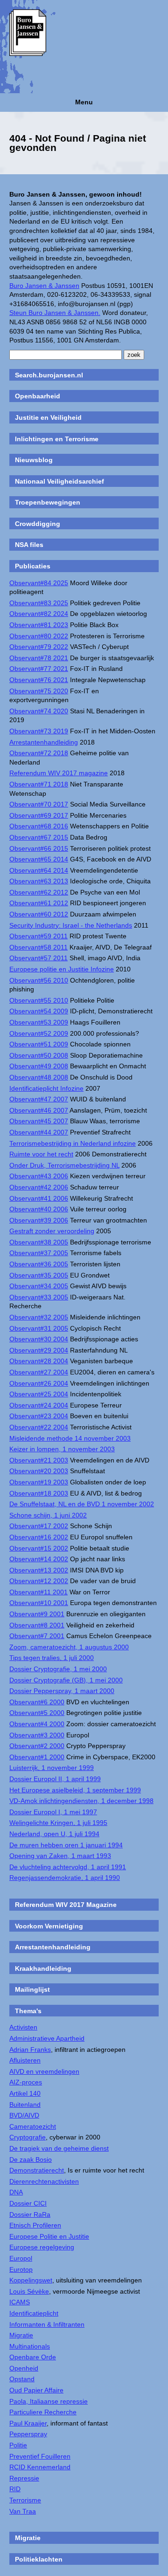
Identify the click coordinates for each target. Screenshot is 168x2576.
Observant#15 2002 (39, 1548)
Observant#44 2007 (39, 1132)
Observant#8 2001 (37, 1625)
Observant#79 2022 (39, 647)
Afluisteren (25, 2060)
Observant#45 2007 (39, 1121)
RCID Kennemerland (40, 2467)
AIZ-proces (26, 2082)
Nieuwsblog (34, 460)
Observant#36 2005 (39, 1264)
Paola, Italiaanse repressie (49, 2401)
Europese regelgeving (42, 2247)
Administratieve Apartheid (47, 2038)
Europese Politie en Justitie (49, 2236)
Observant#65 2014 (39, 859)
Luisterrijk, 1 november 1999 (52, 1768)
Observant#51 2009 (39, 1044)
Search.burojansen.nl (49, 375)
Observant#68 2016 (39, 826)
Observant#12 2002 (39, 1581)
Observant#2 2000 (37, 1746)
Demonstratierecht (37, 2170)
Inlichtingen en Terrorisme (57, 439)
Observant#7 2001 (37, 1636)
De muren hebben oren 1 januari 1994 (66, 1845)
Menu (84, 102)
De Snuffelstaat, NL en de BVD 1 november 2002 (82, 1504)
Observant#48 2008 (39, 1077)
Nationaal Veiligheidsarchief (59, 481)
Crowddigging (38, 524)
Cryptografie (28, 2137)
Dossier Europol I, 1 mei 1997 (53, 1812)
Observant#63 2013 (39, 881)
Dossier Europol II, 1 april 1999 (55, 1779)
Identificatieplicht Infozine (46, 1088)
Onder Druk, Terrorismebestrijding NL (64, 1165)
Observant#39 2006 (39, 1220)
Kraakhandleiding (43, 1968)
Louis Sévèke (29, 2291)
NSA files (29, 545)
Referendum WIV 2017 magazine (59, 773)
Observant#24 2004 (39, 1405)
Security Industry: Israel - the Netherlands (71, 925)
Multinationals (30, 2346)
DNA (16, 2192)
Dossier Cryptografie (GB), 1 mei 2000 (66, 1680)
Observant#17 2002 (39, 1526)
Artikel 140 (25, 2093)
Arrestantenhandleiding (44, 742)
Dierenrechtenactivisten (44, 2181)
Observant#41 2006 (39, 1198)
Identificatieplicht (34, 2313)
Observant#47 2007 (39, 1099)
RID (15, 2489)
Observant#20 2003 (39, 1471)
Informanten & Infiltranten (47, 2324)
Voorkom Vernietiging (49, 1926)
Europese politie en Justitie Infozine (62, 969)
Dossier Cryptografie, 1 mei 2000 (58, 1669)
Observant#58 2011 (38, 947)
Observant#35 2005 (39, 1275)
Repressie (24, 2478)
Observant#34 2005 (39, 1286)
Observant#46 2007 (39, 1110)
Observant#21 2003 (39, 1460)
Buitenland (25, 2105)
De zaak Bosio (31, 2159)
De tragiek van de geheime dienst (59, 2148)
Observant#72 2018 (39, 753)
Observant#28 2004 (39, 1361)
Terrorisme (25, 2500)
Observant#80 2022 (39, 636)
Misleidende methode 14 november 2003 (70, 1438)
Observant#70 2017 (39, 804)
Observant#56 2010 (39, 980)
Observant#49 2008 (39, 1066)
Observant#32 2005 (39, 1317)
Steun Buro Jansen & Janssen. (55, 313)
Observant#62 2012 (39, 892)
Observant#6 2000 (37, 1702)
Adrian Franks (30, 2050)
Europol (21, 2258)
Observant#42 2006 (39, 1187)
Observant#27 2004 (39, 1372)
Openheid (24, 2368)
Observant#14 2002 (39, 1559)
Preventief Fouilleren (40, 2456)
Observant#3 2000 (37, 1735)
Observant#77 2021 (39, 669)
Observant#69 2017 (39, 815)
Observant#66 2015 (39, 848)
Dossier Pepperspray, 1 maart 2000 (62, 1691)
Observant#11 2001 (38, 1592)
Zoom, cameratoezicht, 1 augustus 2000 (69, 1647)
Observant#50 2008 (39, 1055)
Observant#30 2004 (39, 1339)
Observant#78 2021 (39, 658)
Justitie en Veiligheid (48, 417)
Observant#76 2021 (39, 680)
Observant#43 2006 (39, 1176)
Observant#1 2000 (37, 1757)
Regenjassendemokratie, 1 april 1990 (65, 1878)
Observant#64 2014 (39, 870)
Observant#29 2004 (39, 1350)
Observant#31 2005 (39, 1328)
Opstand (22, 2379)
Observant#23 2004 (39, 1416)
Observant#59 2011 (38, 936)
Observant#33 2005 (39, 1297)
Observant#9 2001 (37, 1614)
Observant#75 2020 (39, 691)
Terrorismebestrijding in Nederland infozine (73, 1143)
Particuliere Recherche (43, 2412)
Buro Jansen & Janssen (44, 286)
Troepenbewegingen (48, 502)
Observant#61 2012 (39, 903)
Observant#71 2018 (39, 784)
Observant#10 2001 (39, 1603)
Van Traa (23, 2511)
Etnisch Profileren (35, 2225)
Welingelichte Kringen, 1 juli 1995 (58, 1823)
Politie (18, 2445)
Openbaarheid (38, 396)
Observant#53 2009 (39, 1022)
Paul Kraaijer (28, 2423)
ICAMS (20, 2302)
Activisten (23, 2027)
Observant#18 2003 (39, 1493)
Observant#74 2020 (39, 711)
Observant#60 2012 (39, 914)
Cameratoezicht (33, 2126)
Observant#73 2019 (39, 731)
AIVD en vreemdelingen (44, 2071)
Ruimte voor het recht (41, 1154)
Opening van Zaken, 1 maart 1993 (60, 1856)
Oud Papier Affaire (36, 2390)
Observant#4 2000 (37, 1724)
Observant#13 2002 (39, 1570)
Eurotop (21, 2269)
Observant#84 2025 (39, 583)
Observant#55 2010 (39, 1000)
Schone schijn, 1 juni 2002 (48, 1515)
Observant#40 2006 (39, 1209)
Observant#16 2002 (39, 1537)
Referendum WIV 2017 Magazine (66, 1905)
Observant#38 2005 (39, 1242)
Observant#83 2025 (39, 603)
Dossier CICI (28, 2203)
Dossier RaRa (30, 2214)
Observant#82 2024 (39, 614)
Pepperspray (28, 2434)
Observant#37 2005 (39, 1253)
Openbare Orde (33, 2357)
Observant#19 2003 (39, 1482)
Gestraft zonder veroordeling (52, 1231)
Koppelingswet (31, 2280)
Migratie (21, 2335)
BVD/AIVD (24, 2115)
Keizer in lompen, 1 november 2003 (62, 1449)
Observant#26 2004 (39, 1383)
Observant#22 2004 (39, 1427)
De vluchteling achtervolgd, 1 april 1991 (68, 1867)
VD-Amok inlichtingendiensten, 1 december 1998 (81, 1801)
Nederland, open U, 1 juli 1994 (54, 1834)
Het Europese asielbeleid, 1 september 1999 (75, 1790)
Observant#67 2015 (39, 837)
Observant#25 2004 (39, 1394)
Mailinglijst (32, 1989)
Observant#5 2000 (37, 1713)
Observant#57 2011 (38, 958)
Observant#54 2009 (39, 1011)
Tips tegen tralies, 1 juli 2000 (52, 1658)
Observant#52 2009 (39, 1033)
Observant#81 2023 (39, 625)
